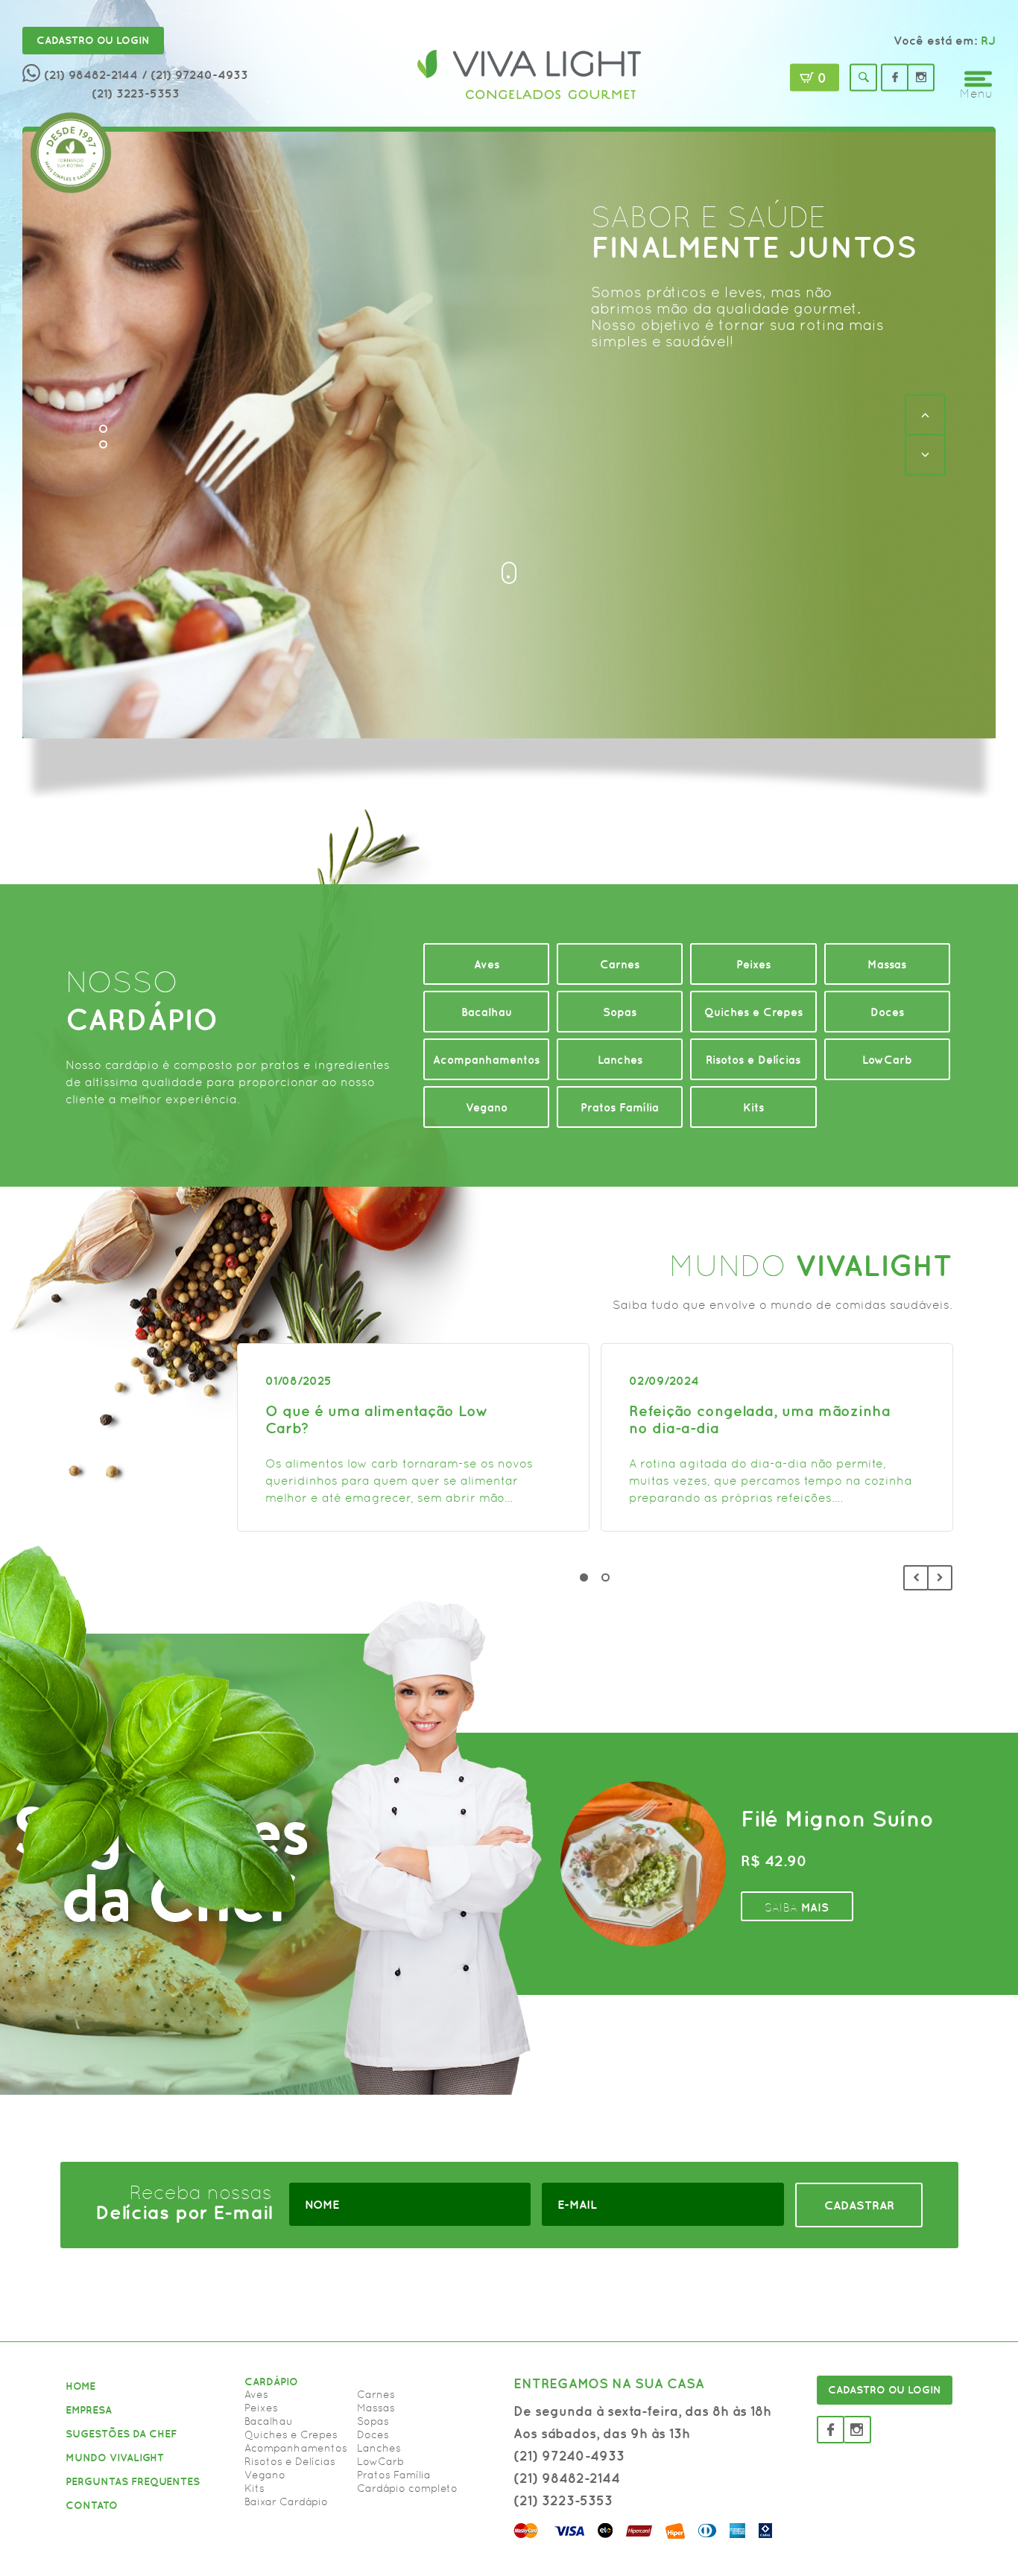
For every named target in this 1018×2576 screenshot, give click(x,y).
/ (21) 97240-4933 (195, 74)
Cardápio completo (407, 2488)
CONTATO (92, 2505)
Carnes (376, 2394)
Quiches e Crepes (291, 2434)
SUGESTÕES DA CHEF (121, 2434)
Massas (376, 2408)
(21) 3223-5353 (136, 93)
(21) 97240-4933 (569, 2456)
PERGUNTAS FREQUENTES (133, 2481)
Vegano (265, 2475)
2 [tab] (606, 1577)
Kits (255, 2488)
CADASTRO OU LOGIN (885, 2390)
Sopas (373, 2421)
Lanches (379, 2448)
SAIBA (648, 333)
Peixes (261, 2408)
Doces (373, 2434)
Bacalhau (269, 2421)
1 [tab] (584, 1577)
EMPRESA (89, 2410)
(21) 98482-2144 (91, 74)
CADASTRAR (859, 2205)
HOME (80, 2386)
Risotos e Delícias (290, 2461)
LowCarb (380, 2461)
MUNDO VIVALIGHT (115, 2458)
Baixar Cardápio (286, 2502)
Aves (256, 2394)
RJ (988, 40)
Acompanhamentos (296, 2448)
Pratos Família (394, 2475)
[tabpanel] (413, 1437)
